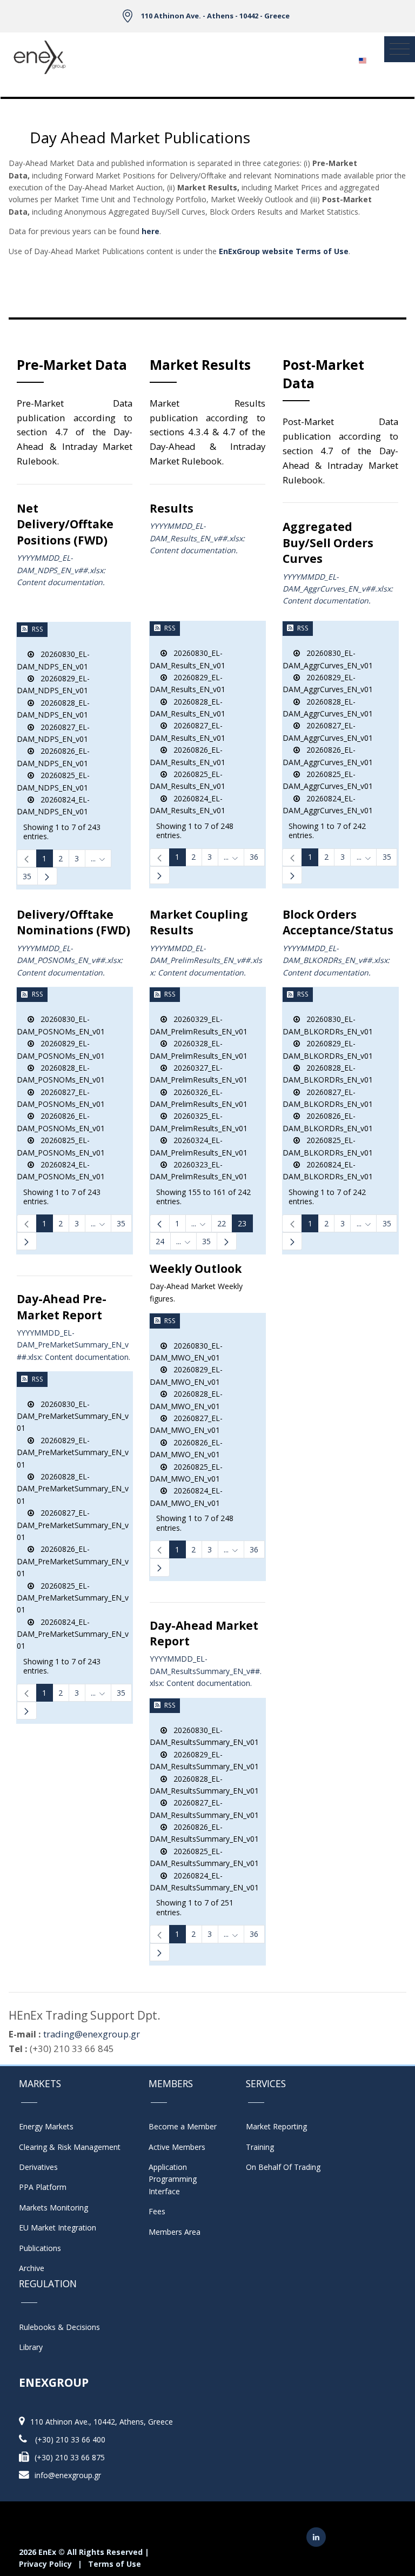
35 (27, 876)
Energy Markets (46, 2126)
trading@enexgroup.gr (92, 2034)
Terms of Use (115, 2564)
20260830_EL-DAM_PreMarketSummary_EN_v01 (73, 1416)
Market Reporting (276, 2126)
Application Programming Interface (178, 2179)
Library (31, 2347)
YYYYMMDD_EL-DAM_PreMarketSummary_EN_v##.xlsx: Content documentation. (73, 1345)
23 (242, 1223)
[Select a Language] (362, 57)
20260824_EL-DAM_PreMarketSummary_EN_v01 (73, 1634)
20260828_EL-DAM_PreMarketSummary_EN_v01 (73, 1489)
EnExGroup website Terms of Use (284, 251)
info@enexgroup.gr (68, 2475)
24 (160, 1241)
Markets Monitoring (53, 2207)
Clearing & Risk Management (70, 2147)
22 (222, 1223)
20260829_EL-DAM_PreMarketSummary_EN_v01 (73, 1452)
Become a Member (183, 2126)
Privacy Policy (45, 2564)
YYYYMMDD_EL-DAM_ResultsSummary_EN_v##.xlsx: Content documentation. (206, 1671)
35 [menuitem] (206, 1241)
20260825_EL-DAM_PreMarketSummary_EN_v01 (73, 1598)
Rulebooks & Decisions (59, 2327)
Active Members (177, 2147)
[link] (27, 858)
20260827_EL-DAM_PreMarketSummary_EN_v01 (73, 1525)
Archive (32, 2268)
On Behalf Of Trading (283, 2167)
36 (254, 857)
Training (260, 2147)
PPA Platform (43, 2187)
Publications (40, 2248)
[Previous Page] (160, 1223)
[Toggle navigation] (400, 49)
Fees (157, 2211)
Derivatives (38, 2167)
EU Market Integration (58, 2228)
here (150, 231)
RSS (38, 629)
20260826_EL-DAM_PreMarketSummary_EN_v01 (73, 1561)
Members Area (175, 2232)
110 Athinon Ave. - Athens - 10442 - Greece (215, 16)
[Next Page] (47, 876)
